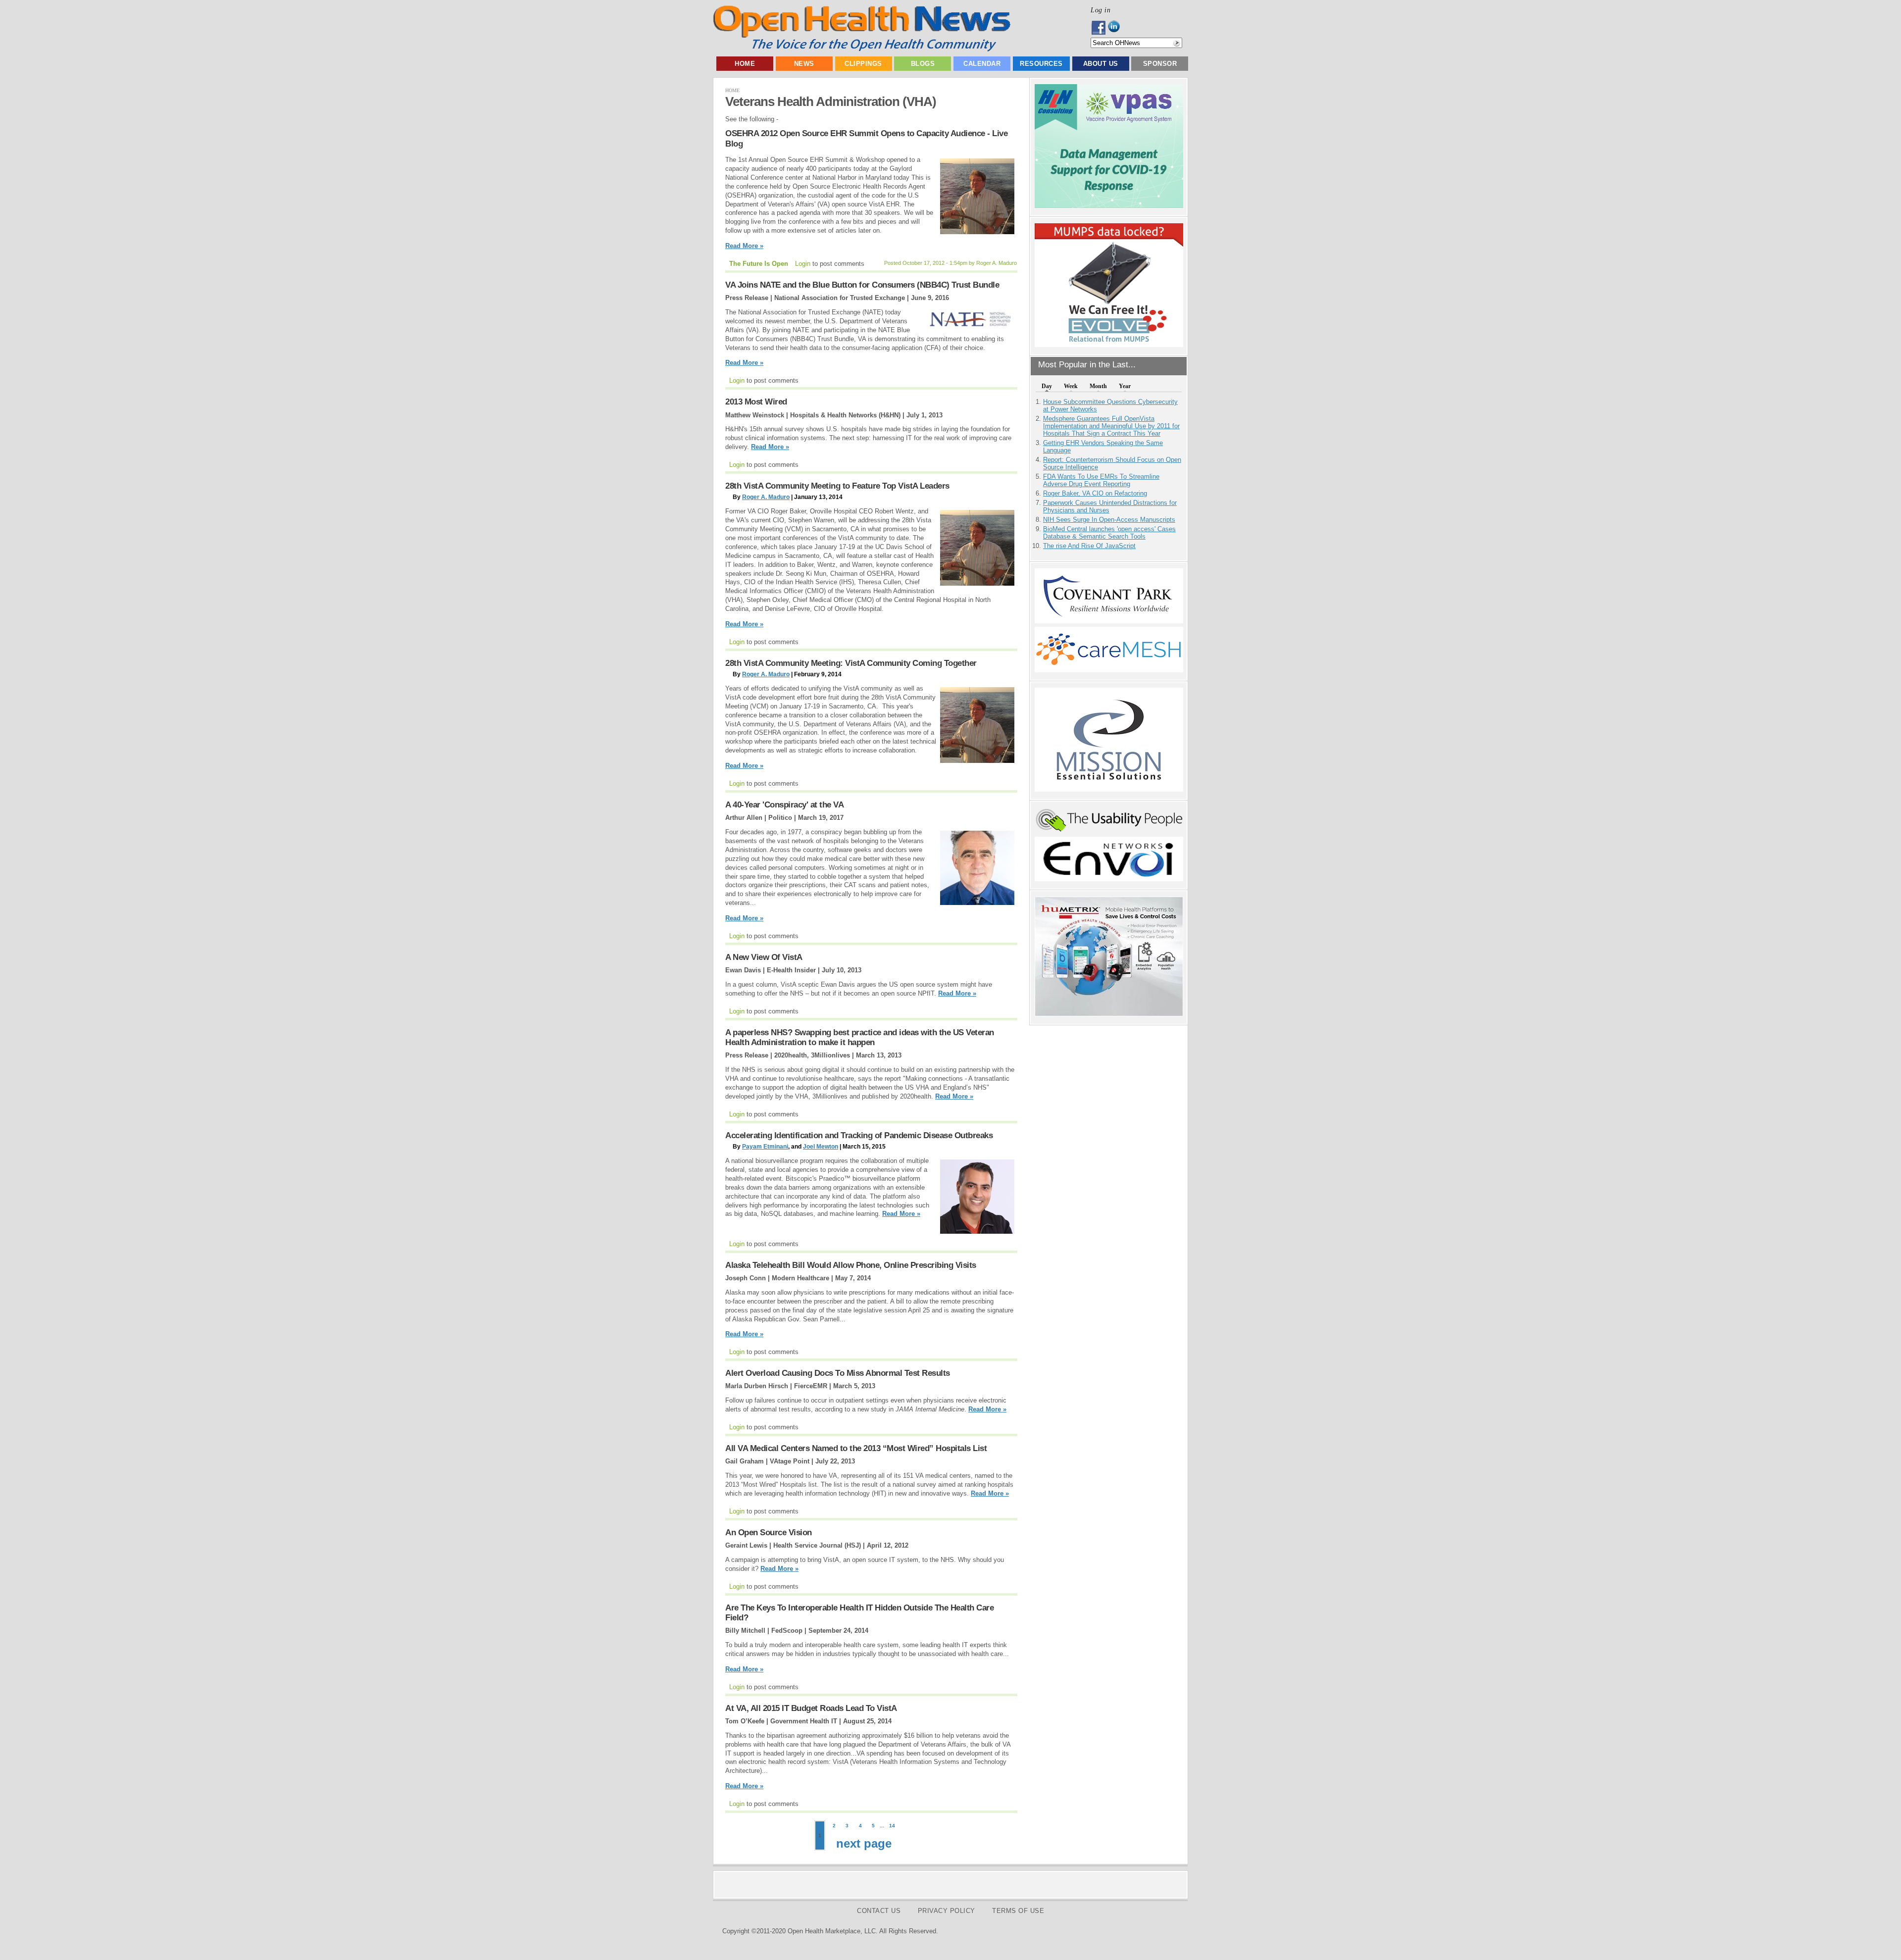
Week (1071, 386)
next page (864, 1843)
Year (1125, 386)
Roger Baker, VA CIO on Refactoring (1095, 493)
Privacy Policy (947, 1911)
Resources (1041, 64)
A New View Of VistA (764, 957)
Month (1098, 386)
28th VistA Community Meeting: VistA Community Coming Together (851, 663)
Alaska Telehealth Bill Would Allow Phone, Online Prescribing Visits (851, 1265)
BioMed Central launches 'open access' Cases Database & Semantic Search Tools (1109, 533)
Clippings (863, 64)
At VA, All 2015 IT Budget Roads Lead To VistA (811, 1708)
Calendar (982, 64)
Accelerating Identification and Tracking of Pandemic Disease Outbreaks (859, 1135)
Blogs (923, 64)
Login (803, 264)
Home (745, 64)
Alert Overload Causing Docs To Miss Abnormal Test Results (838, 1373)
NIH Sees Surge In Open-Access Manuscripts (1109, 520)
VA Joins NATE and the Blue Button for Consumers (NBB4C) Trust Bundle (862, 285)
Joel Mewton (821, 1147)
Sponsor (1160, 64)
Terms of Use (1018, 1911)
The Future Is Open (759, 264)
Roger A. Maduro (766, 497)
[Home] (862, 49)
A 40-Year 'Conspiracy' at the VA (784, 805)
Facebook (1099, 28)
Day (1047, 386)
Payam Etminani (765, 1147)
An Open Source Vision (769, 1533)
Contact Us (879, 1911)
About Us (1101, 64)
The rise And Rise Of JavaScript (1089, 546)
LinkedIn (1117, 28)
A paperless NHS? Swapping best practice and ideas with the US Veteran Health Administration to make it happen (860, 1037)
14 (892, 1826)
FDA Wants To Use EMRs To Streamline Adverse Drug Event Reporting (1101, 480)
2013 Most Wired (756, 402)
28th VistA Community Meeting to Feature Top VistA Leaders (837, 486)
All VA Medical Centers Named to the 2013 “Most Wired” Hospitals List (856, 1448)
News (804, 64)
